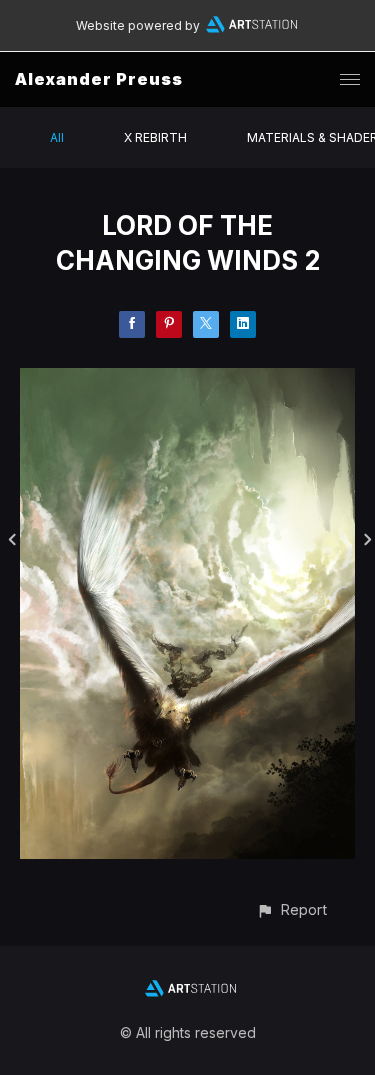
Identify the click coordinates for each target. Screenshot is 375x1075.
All (57, 137)
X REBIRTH (155, 137)
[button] (291, 909)
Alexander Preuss (99, 79)
